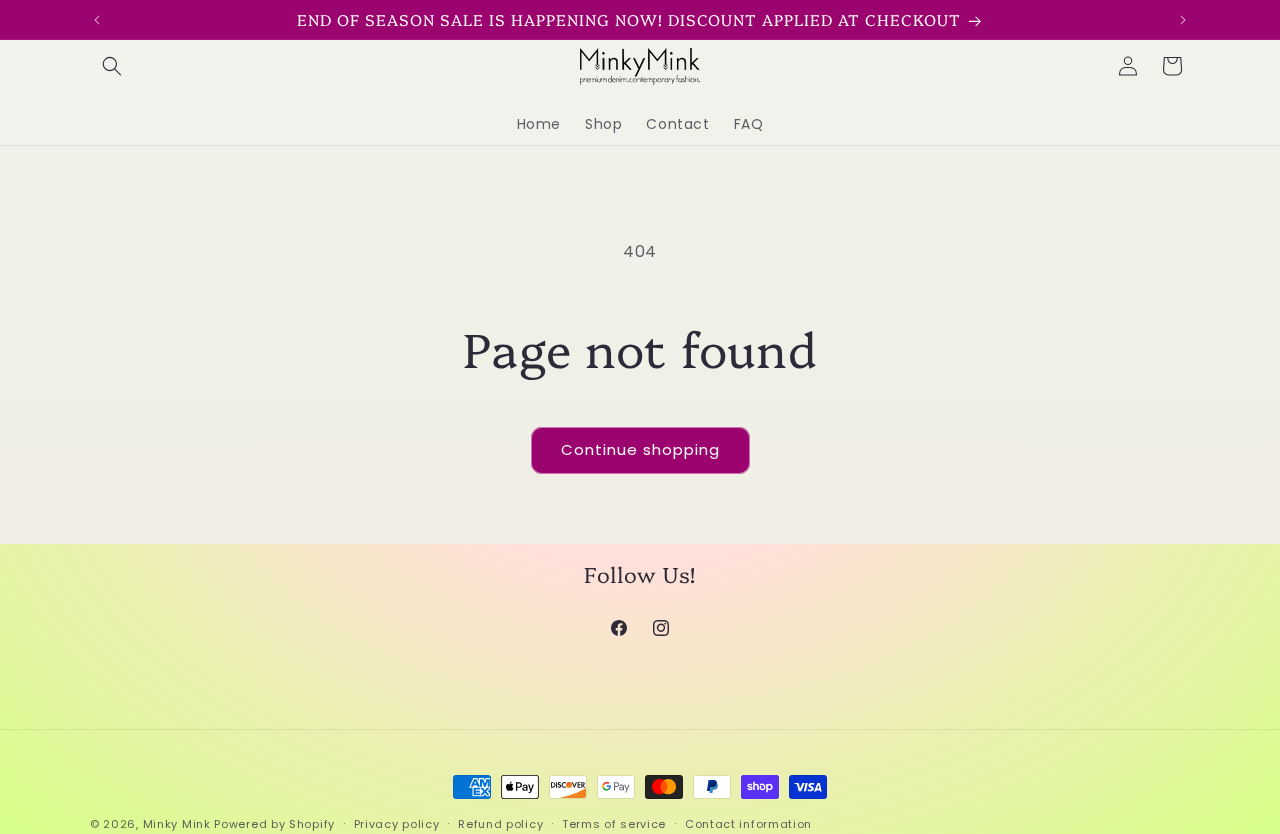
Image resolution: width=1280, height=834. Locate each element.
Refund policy (500, 823)
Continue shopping (640, 449)
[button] (112, 66)
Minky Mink (177, 824)
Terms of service (614, 823)
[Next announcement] (1183, 20)
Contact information (748, 823)
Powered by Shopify (274, 824)
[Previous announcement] (97, 20)
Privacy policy (397, 823)
